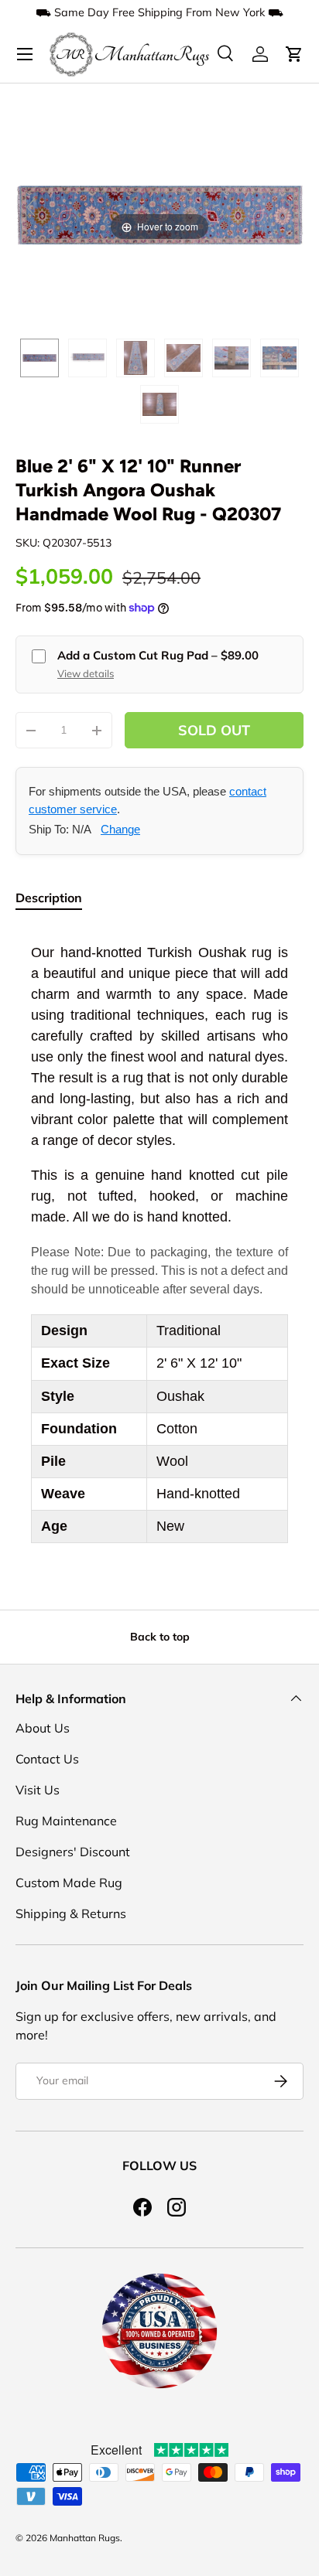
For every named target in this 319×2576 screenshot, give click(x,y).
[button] (294, 54)
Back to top (160, 1637)
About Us (43, 1728)
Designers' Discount (73, 1852)
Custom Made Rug (69, 1883)
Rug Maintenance (66, 1821)
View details (86, 673)
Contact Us (47, 1759)
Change (120, 829)
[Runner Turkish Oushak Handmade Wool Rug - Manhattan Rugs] (39, 358)
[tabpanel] (159, 1243)
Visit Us (38, 1790)
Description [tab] (49, 898)
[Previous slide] (31, 207)
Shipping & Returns (71, 1913)
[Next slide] (288, 207)
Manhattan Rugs (85, 2538)
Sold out (214, 730)
